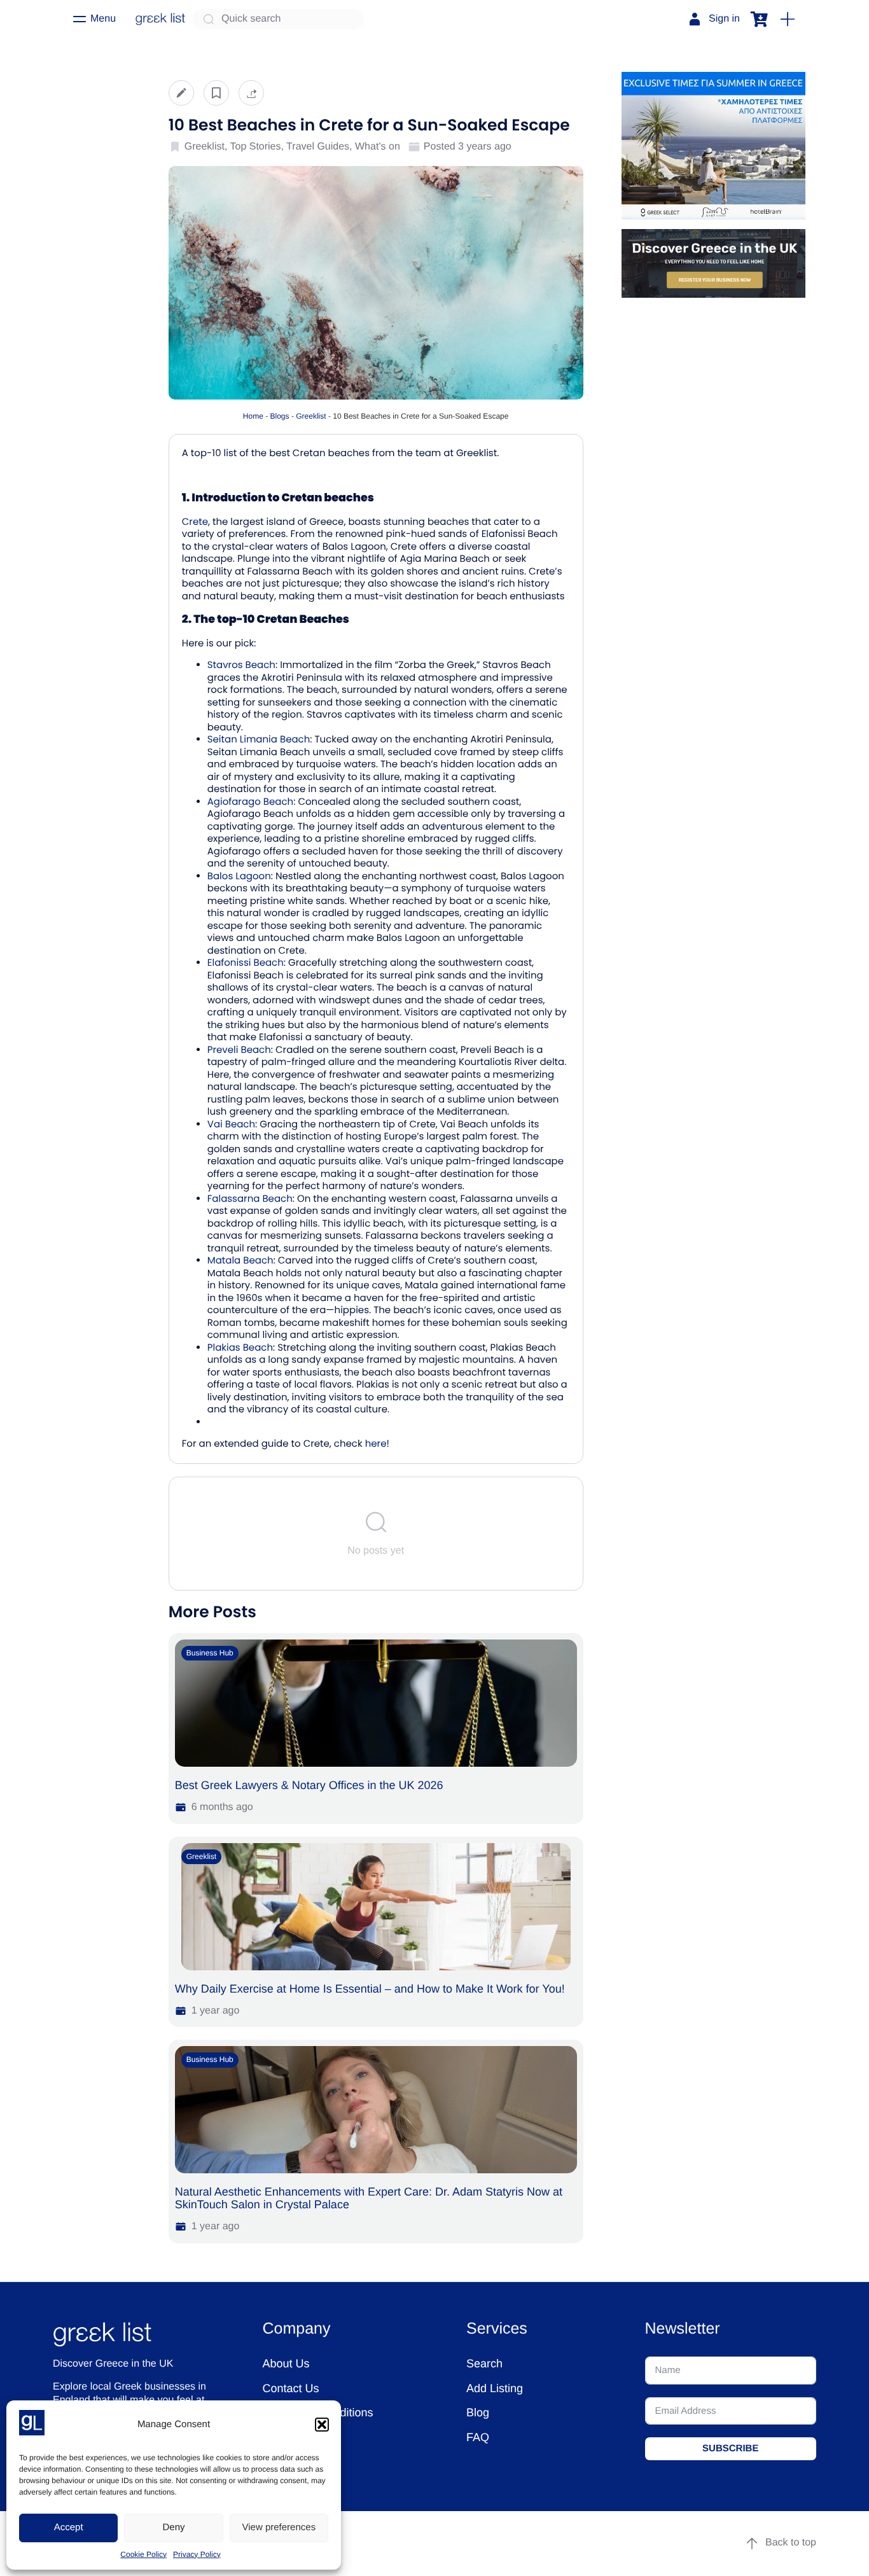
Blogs (280, 416)
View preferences (279, 2527)
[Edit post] (181, 93)
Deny (173, 2527)
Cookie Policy (143, 2554)
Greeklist (311, 416)
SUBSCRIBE (730, 2448)
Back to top (791, 2543)
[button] (322, 2425)
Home (253, 416)
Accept (69, 2527)
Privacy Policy (197, 2554)
